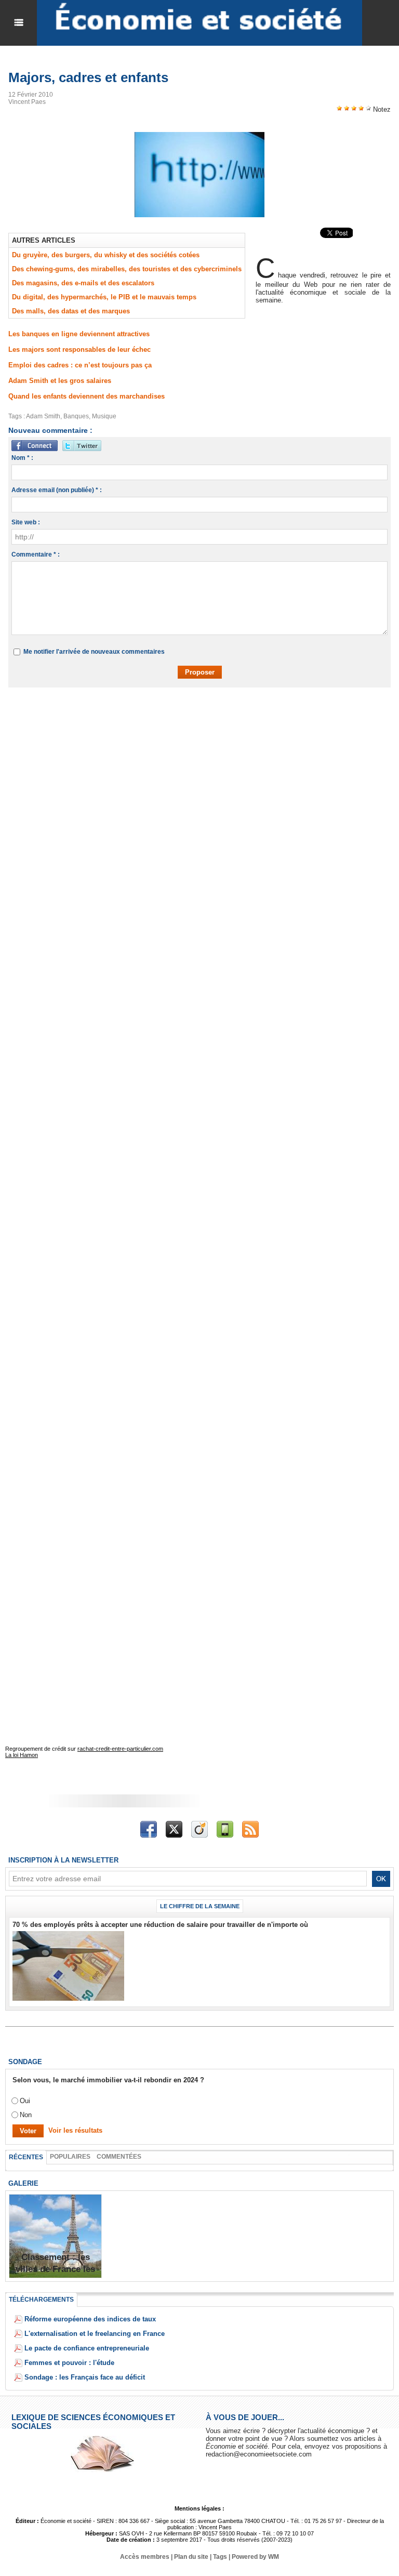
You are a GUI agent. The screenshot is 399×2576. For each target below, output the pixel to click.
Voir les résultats (75, 2130)
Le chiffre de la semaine (200, 1906)
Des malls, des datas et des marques (71, 311)
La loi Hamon (22, 1755)
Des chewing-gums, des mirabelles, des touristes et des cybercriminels (127, 269)
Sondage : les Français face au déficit (85, 2377)
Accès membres (145, 2557)
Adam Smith (43, 416)
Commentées (119, 2157)
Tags (220, 2557)
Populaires (70, 2157)
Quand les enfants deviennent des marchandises (87, 396)
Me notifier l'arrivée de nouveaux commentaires (94, 652)
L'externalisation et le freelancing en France (95, 2334)
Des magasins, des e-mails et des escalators (83, 283)
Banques (76, 416)
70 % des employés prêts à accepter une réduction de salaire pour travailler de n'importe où (160, 1925)
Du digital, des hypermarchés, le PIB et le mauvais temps (104, 297)
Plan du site (191, 2557)
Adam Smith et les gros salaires (60, 381)
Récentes (26, 2157)
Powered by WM (255, 2557)
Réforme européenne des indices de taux (90, 2319)
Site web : (26, 522)
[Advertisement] (174, 725)
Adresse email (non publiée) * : (57, 490)
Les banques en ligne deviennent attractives (79, 334)
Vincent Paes (27, 102)
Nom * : (22, 458)
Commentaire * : (36, 554)
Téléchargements (41, 2300)
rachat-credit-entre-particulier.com (120, 1749)
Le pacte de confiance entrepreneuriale (87, 2348)
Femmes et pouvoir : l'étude (69, 2363)
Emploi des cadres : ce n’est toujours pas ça (80, 365)
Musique (104, 416)
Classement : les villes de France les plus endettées (55, 2269)
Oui (25, 2101)
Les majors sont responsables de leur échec (79, 349)
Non (26, 2115)
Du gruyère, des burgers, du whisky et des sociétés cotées (106, 255)
